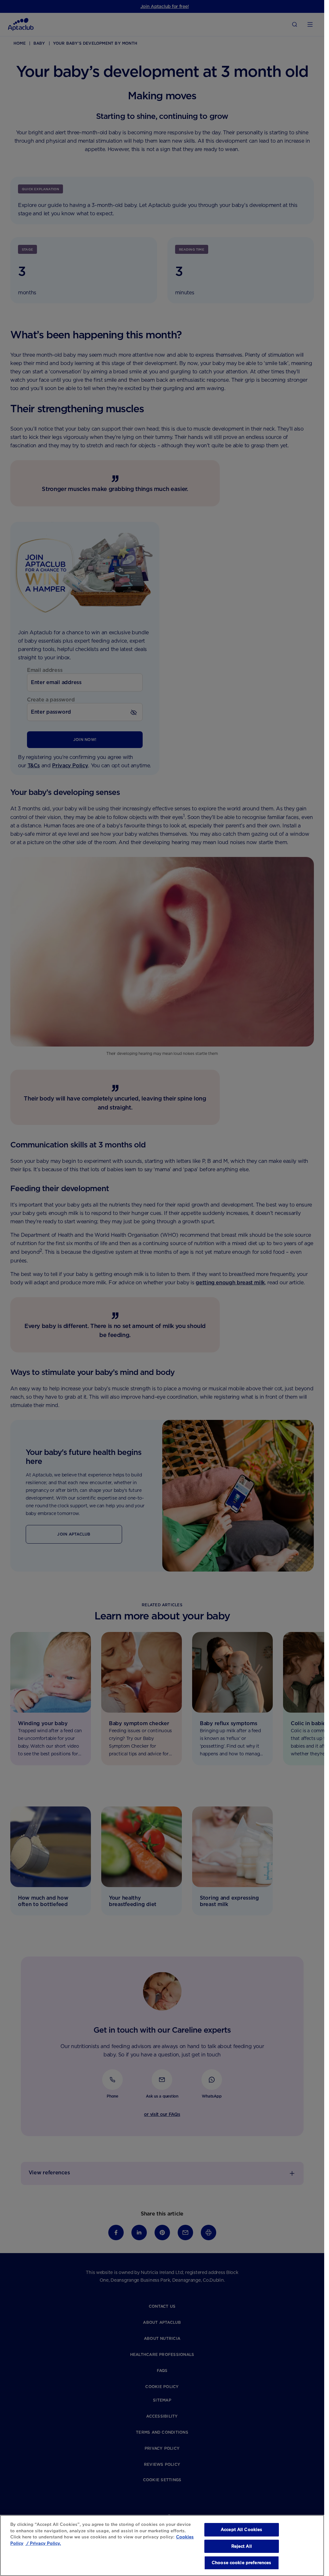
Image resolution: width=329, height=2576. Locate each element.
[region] (162, 2545)
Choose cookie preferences (241, 2563)
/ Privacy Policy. (43, 2543)
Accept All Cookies (241, 2530)
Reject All (242, 2546)
